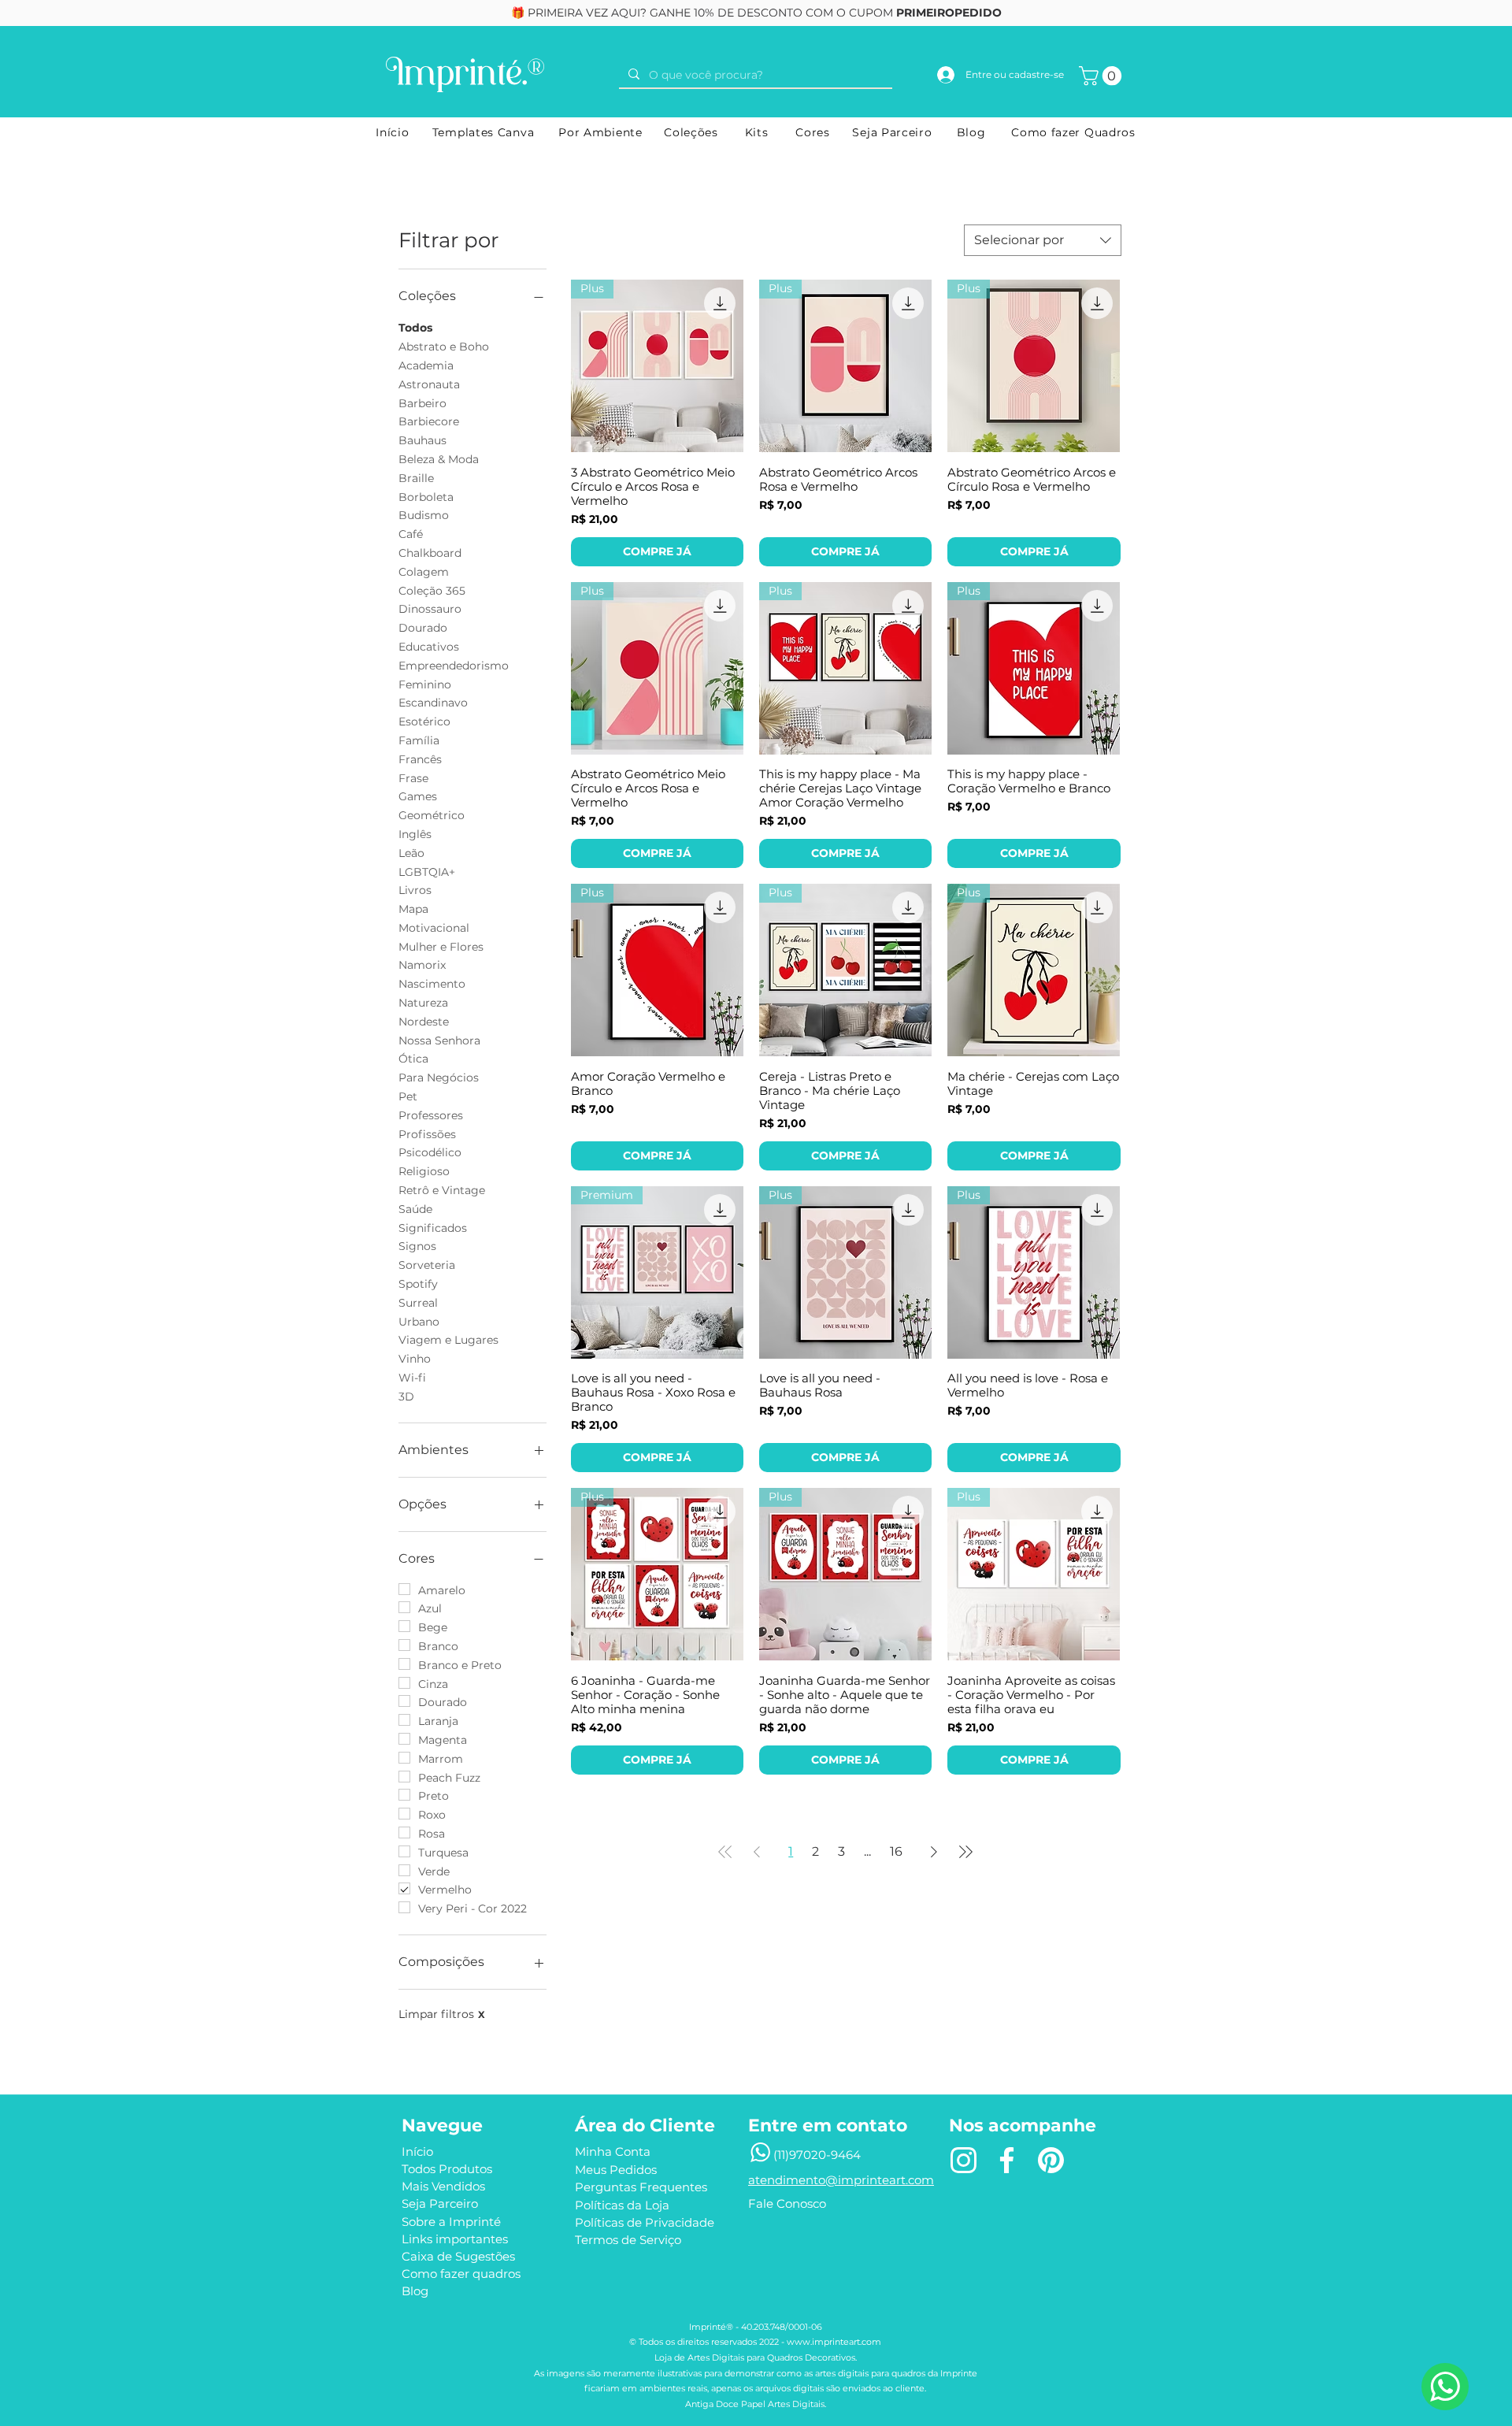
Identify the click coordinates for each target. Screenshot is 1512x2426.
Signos (417, 1246)
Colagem (424, 572)
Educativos (429, 647)
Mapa (413, 909)
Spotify (418, 1284)
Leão (411, 853)
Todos (415, 328)
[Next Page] (934, 1852)
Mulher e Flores (441, 947)
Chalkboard (430, 553)
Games (418, 796)
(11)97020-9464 (817, 2155)
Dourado (423, 628)
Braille (416, 478)
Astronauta (429, 384)
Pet (408, 1096)
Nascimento (432, 984)
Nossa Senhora (439, 1041)
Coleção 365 (432, 591)
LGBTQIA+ (427, 872)
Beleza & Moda (439, 459)
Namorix (422, 965)
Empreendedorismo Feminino (454, 675)
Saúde (415, 1209)
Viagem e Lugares (448, 1340)
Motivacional (434, 928)
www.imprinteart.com (834, 2342)
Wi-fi (412, 1378)
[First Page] (725, 1852)
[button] (1102, 76)
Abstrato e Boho (444, 347)
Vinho (415, 1359)
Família (419, 740)
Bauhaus (422, 440)
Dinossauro (430, 609)
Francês (420, 759)
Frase (413, 778)
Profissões (427, 1134)
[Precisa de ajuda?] (1445, 2387)
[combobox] (1043, 240)
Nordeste (424, 1022)
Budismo (424, 515)
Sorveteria (427, 1265)
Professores (431, 1115)
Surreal (418, 1303)
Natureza (423, 1003)
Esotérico (424, 721)
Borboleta (426, 497)
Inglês (415, 834)
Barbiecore (429, 421)
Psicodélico (430, 1152)
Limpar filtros (442, 2014)
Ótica (413, 1059)
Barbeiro (422, 403)
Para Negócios (439, 1078)
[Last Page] (965, 1852)
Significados (433, 1228)
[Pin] (1051, 2161)
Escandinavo (433, 703)
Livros (415, 890)
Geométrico (432, 815)
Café (411, 534)
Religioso (424, 1171)
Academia (426, 365)
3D (406, 1397)
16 (896, 1851)
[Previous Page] (757, 1852)
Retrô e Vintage (442, 1190)
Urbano (419, 1322)
